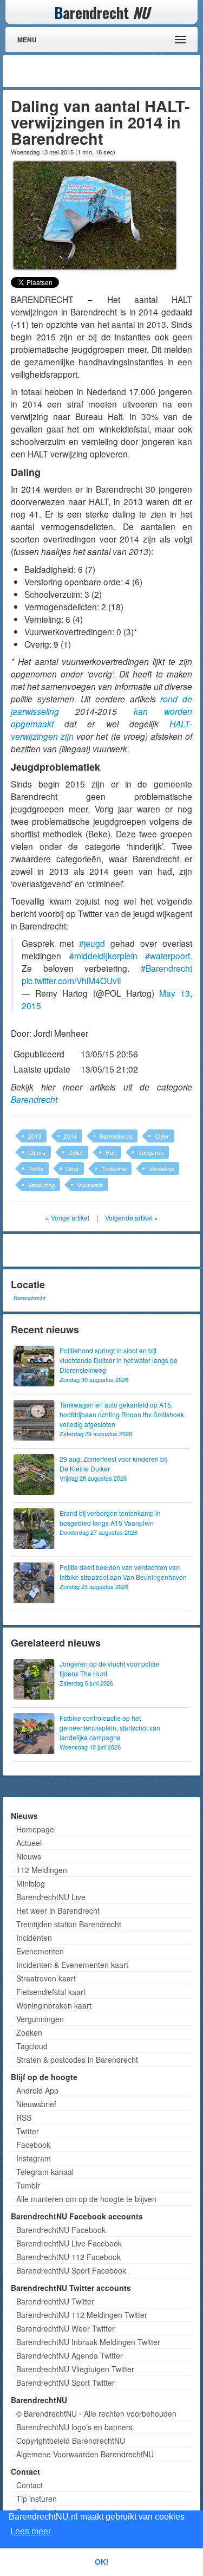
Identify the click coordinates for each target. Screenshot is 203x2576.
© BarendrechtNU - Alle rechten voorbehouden (96, 2413)
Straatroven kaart (46, 1978)
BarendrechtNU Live (51, 1897)
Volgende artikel (129, 1218)
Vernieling (161, 1168)
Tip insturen (37, 2498)
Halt (111, 1152)
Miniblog (31, 1883)
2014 (70, 1136)
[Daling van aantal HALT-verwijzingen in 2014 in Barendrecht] (95, 214)
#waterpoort (168, 955)
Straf (72, 1168)
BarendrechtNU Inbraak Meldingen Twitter (88, 2342)
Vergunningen (40, 2019)
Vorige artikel (70, 1218)
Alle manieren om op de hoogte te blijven (86, 2199)
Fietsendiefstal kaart (51, 1992)
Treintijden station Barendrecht (69, 1924)
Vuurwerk (90, 1185)
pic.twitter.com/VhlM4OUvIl (71, 980)
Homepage (35, 1829)
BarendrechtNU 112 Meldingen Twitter (82, 2315)
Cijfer (162, 1136)
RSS (24, 2117)
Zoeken (29, 2032)
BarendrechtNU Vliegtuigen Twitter (75, 2369)
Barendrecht (34, 1099)
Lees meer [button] (31, 2531)
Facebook (33, 2145)
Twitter (28, 2131)
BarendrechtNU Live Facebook (69, 2243)
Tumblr (28, 2185)
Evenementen (40, 1951)
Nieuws (29, 1856)
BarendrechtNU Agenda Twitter (70, 2355)
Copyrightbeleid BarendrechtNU (71, 2441)
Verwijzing (41, 1185)
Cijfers (37, 1152)
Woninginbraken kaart (54, 2005)
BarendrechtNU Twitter (55, 2301)
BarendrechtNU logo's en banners (74, 2427)
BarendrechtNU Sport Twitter (66, 2383)
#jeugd (92, 943)
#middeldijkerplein (103, 955)
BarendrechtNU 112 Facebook (68, 2257)
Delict (76, 1152)
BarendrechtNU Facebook (61, 2230)
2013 (35, 1136)
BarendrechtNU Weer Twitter (66, 2328)
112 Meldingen (42, 1870)
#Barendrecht (166, 968)
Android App (37, 2090)
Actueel (29, 1843)
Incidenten (34, 1938)
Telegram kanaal (45, 2172)
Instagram (34, 2158)
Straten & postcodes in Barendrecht (77, 2059)
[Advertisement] (111, 71)
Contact (30, 2485)
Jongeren (151, 1152)
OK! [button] (102, 2562)
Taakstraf (114, 1168)
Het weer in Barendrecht (58, 1910)
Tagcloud (32, 2046)
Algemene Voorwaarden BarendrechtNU (85, 2454)
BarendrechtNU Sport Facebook (71, 2270)
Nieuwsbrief (36, 2104)
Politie (36, 1168)
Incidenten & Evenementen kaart (72, 1965)
